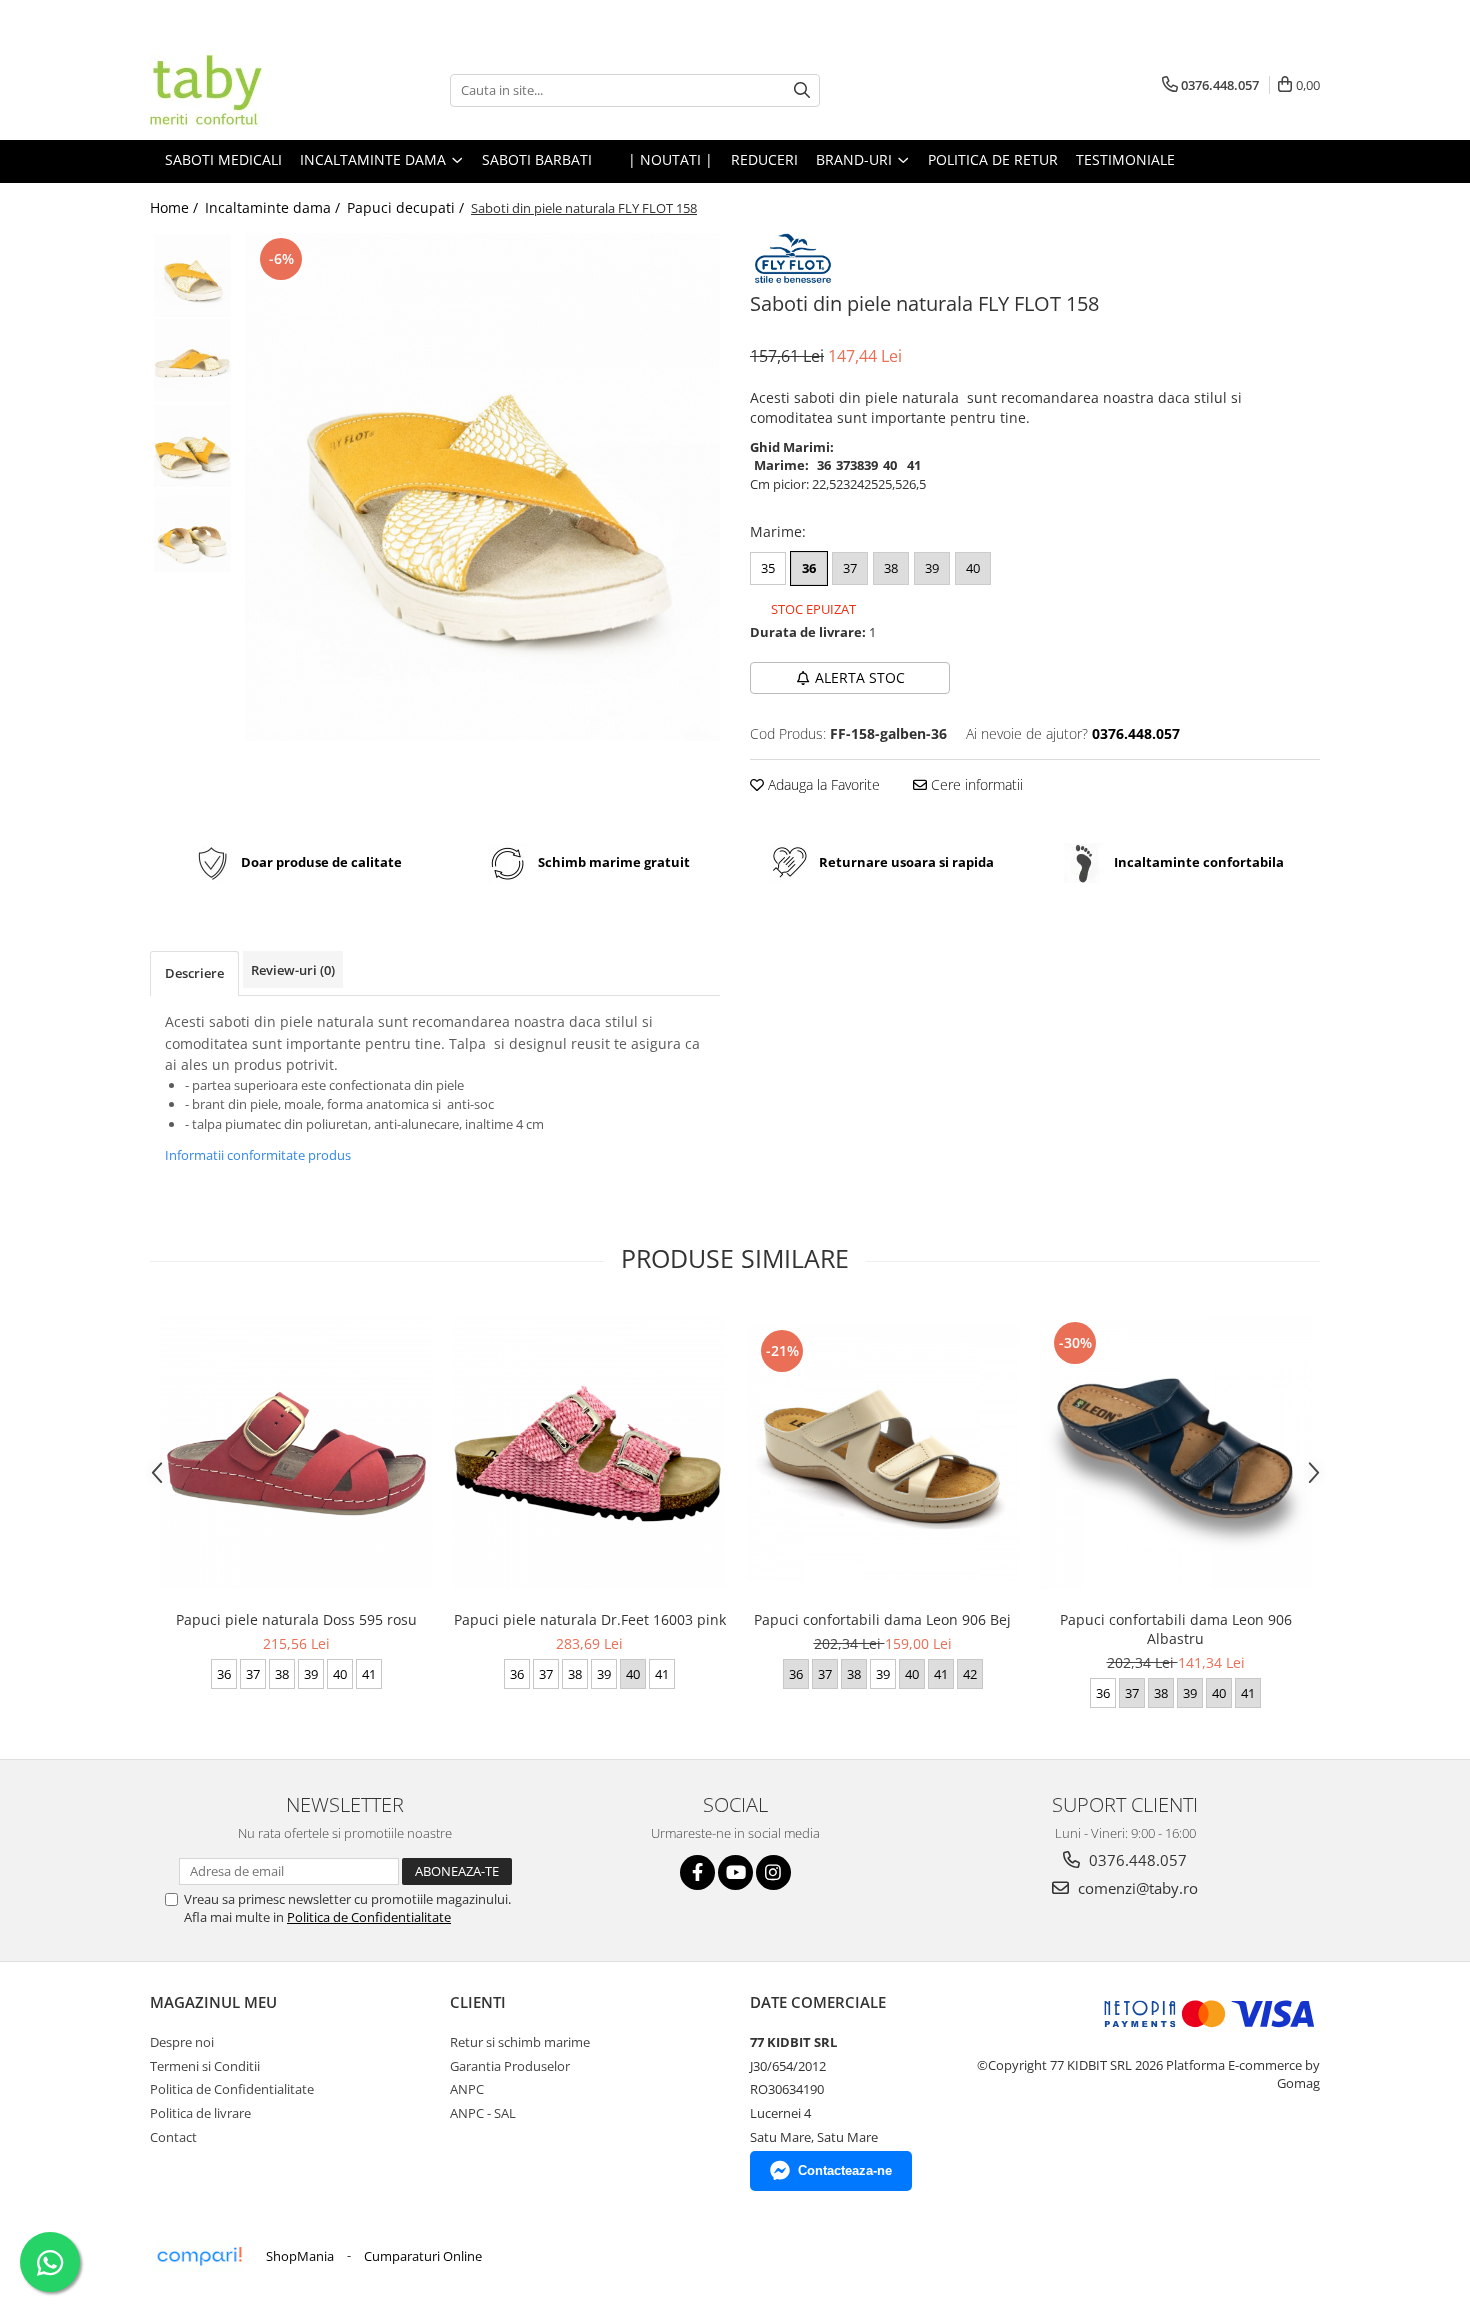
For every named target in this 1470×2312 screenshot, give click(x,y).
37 (850, 568)
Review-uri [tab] (293, 970)
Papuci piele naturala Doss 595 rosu (296, 1619)
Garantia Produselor (510, 2066)
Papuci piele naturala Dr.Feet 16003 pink (590, 1619)
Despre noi (182, 2042)
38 (891, 568)
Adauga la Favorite (822, 784)
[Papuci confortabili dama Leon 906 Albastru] (1175, 1453)
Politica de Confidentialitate (369, 1917)
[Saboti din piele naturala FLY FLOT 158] (482, 487)
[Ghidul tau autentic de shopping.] (199, 2256)
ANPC (467, 2089)
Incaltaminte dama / (274, 207)
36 (809, 568)
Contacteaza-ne (845, 2170)
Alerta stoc (860, 677)
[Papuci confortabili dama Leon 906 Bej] (882, 1453)
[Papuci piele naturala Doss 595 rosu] (296, 1453)
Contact (173, 2137)
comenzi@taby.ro (1136, 1888)
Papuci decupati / (407, 207)
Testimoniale (1125, 159)
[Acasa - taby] (250, 90)
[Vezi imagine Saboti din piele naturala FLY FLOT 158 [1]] (192, 360)
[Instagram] (773, 1872)
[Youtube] (735, 1872)
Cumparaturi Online (423, 2256)
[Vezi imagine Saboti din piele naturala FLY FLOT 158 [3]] (192, 530)
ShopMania (300, 2256)
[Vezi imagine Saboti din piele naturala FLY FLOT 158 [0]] (192, 275)
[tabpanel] (482, 487)
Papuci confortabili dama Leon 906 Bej (882, 1619)
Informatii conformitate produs (258, 1155)
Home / (176, 207)
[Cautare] (802, 90)
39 (932, 568)
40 (973, 568)
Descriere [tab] (194, 973)
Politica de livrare (200, 2113)
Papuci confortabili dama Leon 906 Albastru (1176, 1629)
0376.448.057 (1136, 1860)
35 (768, 568)
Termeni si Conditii (205, 2066)
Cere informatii (975, 784)
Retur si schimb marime (520, 2042)
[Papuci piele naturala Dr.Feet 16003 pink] (589, 1453)
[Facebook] (697, 1872)
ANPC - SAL (483, 2113)
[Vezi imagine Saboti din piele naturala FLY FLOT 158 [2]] (192, 445)
